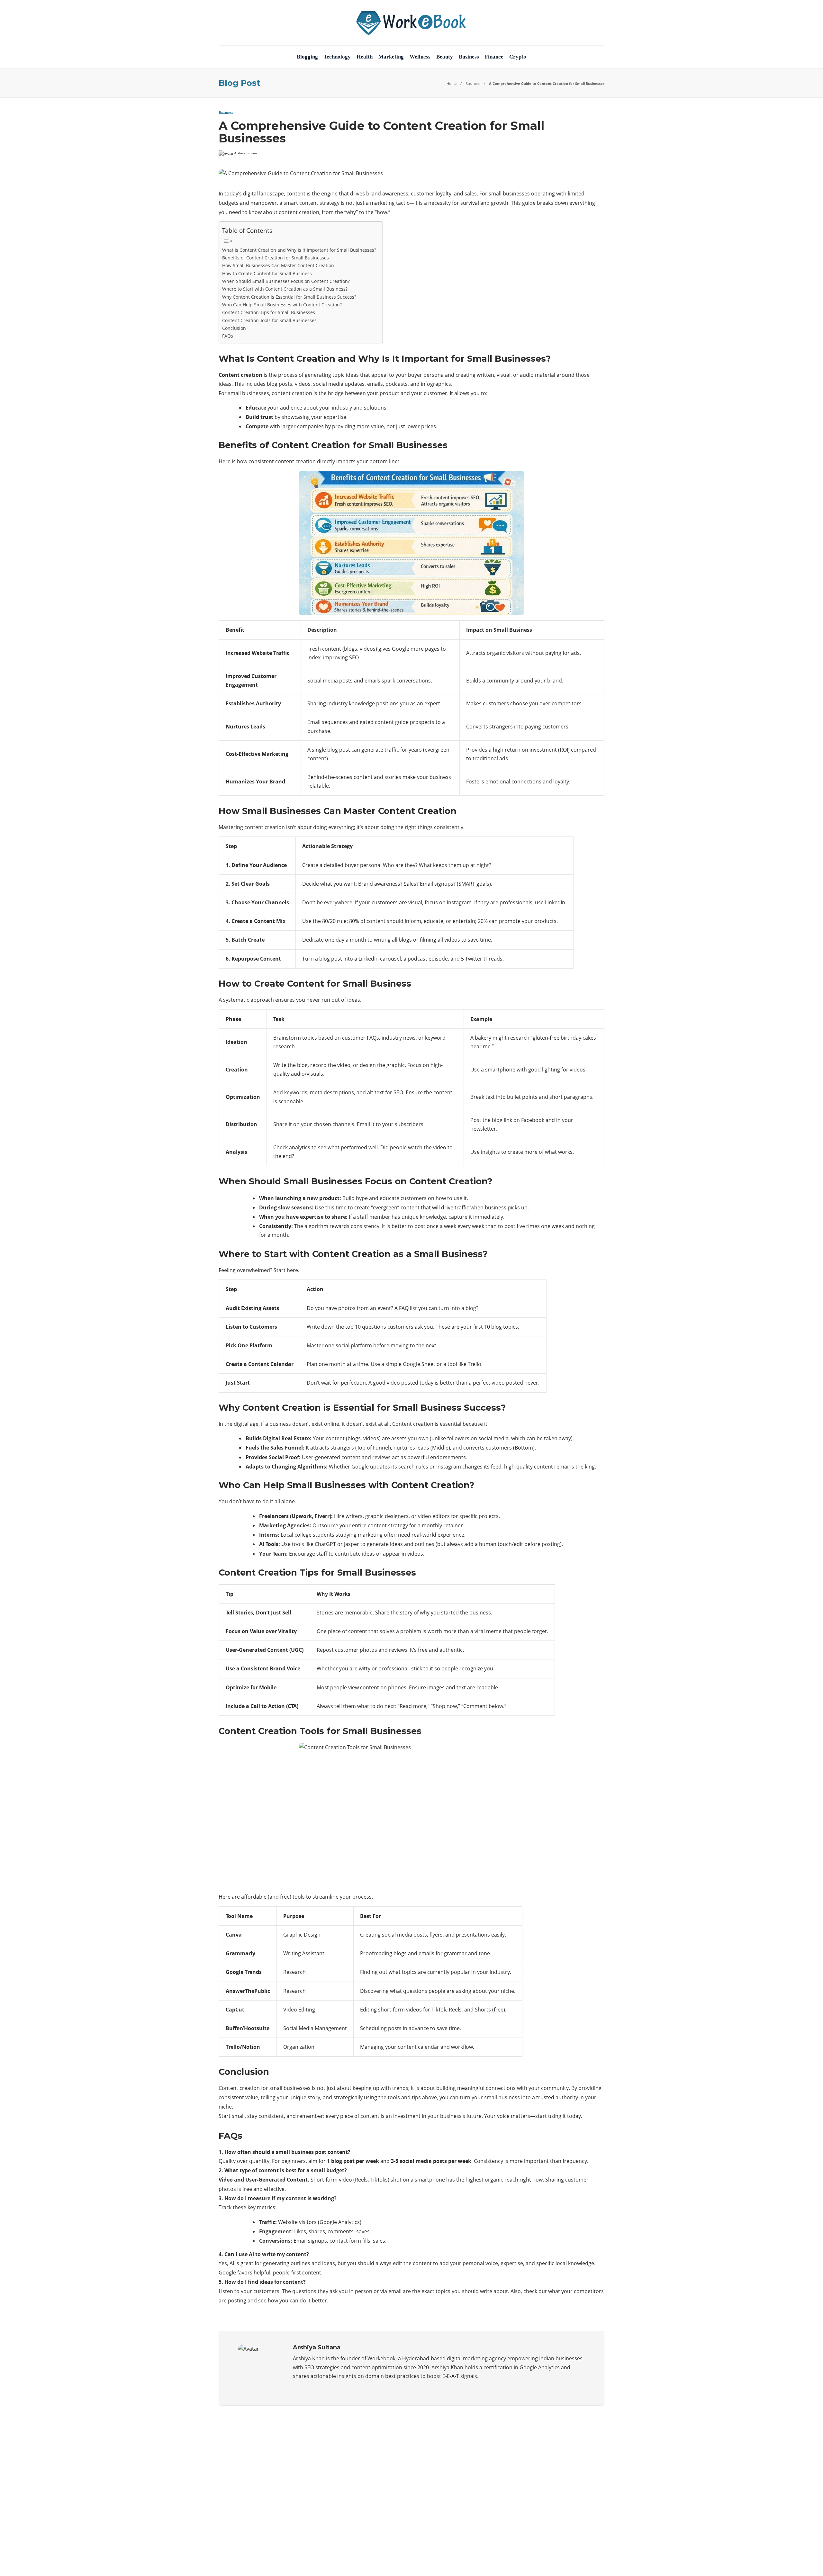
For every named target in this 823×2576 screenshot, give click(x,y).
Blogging (307, 57)
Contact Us (591, 2561)
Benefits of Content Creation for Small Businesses (276, 258)
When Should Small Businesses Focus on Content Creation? (286, 281)
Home (452, 83)
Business (469, 57)
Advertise (558, 2561)
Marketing (391, 57)
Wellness (420, 57)
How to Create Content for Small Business (267, 273)
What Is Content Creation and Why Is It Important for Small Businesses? (299, 250)
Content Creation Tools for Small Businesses (269, 320)
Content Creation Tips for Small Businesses (269, 312)
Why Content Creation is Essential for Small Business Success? (289, 297)
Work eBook (594, 2552)
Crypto (518, 57)
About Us (528, 2561)
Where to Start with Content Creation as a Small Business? (285, 289)
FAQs (228, 336)
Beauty (445, 57)
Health (365, 57)
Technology (337, 57)
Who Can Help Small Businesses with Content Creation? (282, 305)
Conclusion (234, 328)
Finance (494, 57)
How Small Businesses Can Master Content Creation (278, 265)
